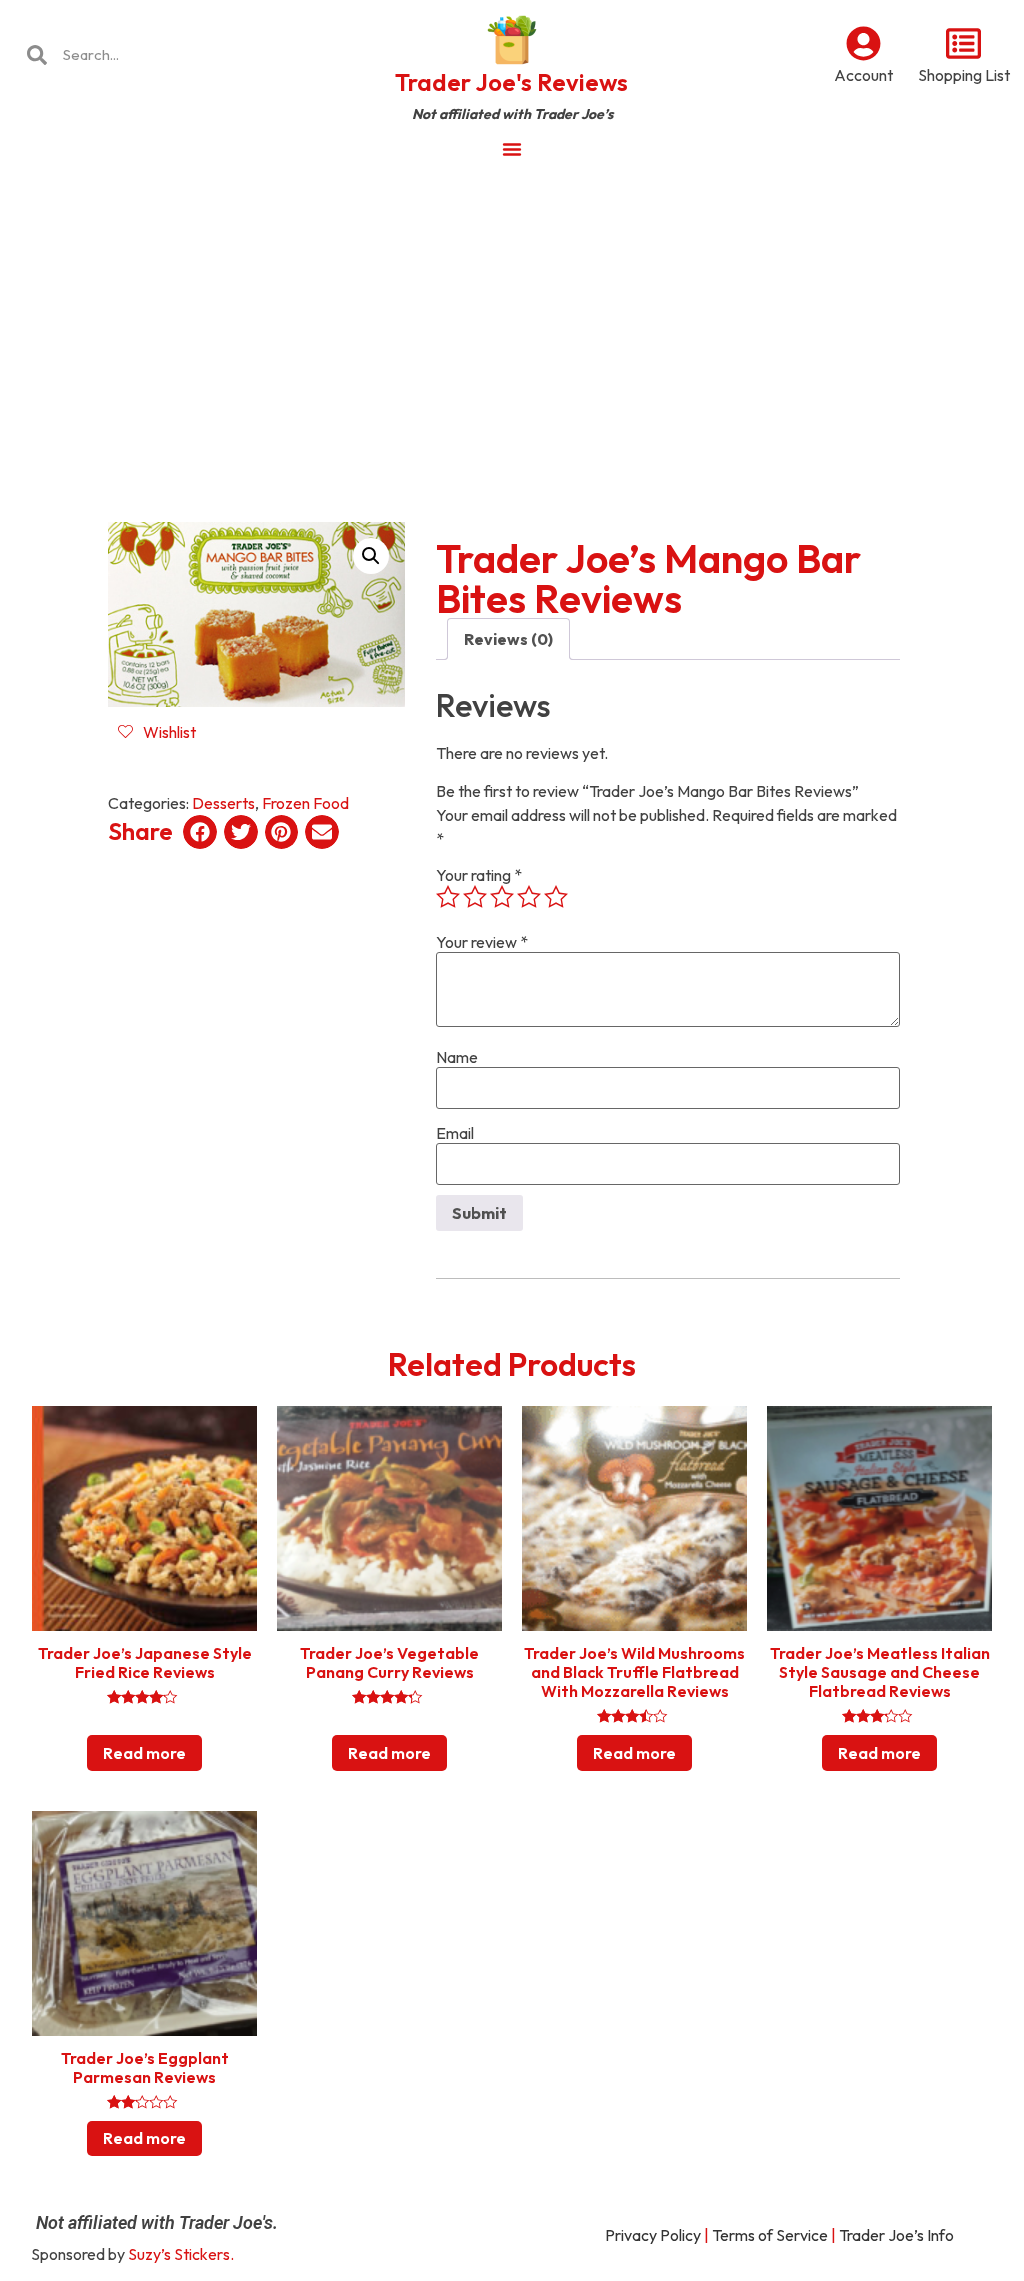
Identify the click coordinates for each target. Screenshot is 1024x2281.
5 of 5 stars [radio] (556, 897)
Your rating (479, 875)
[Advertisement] (512, 324)
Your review (482, 942)
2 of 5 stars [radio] (475, 897)
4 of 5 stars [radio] (529, 897)
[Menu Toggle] (512, 149)
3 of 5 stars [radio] (502, 897)
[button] (371, 556)
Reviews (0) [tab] (508, 639)
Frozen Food (305, 803)
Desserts (223, 803)
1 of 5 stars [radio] (448, 897)
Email (455, 1133)
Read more (144, 1753)
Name (457, 1057)
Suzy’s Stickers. (181, 2254)
